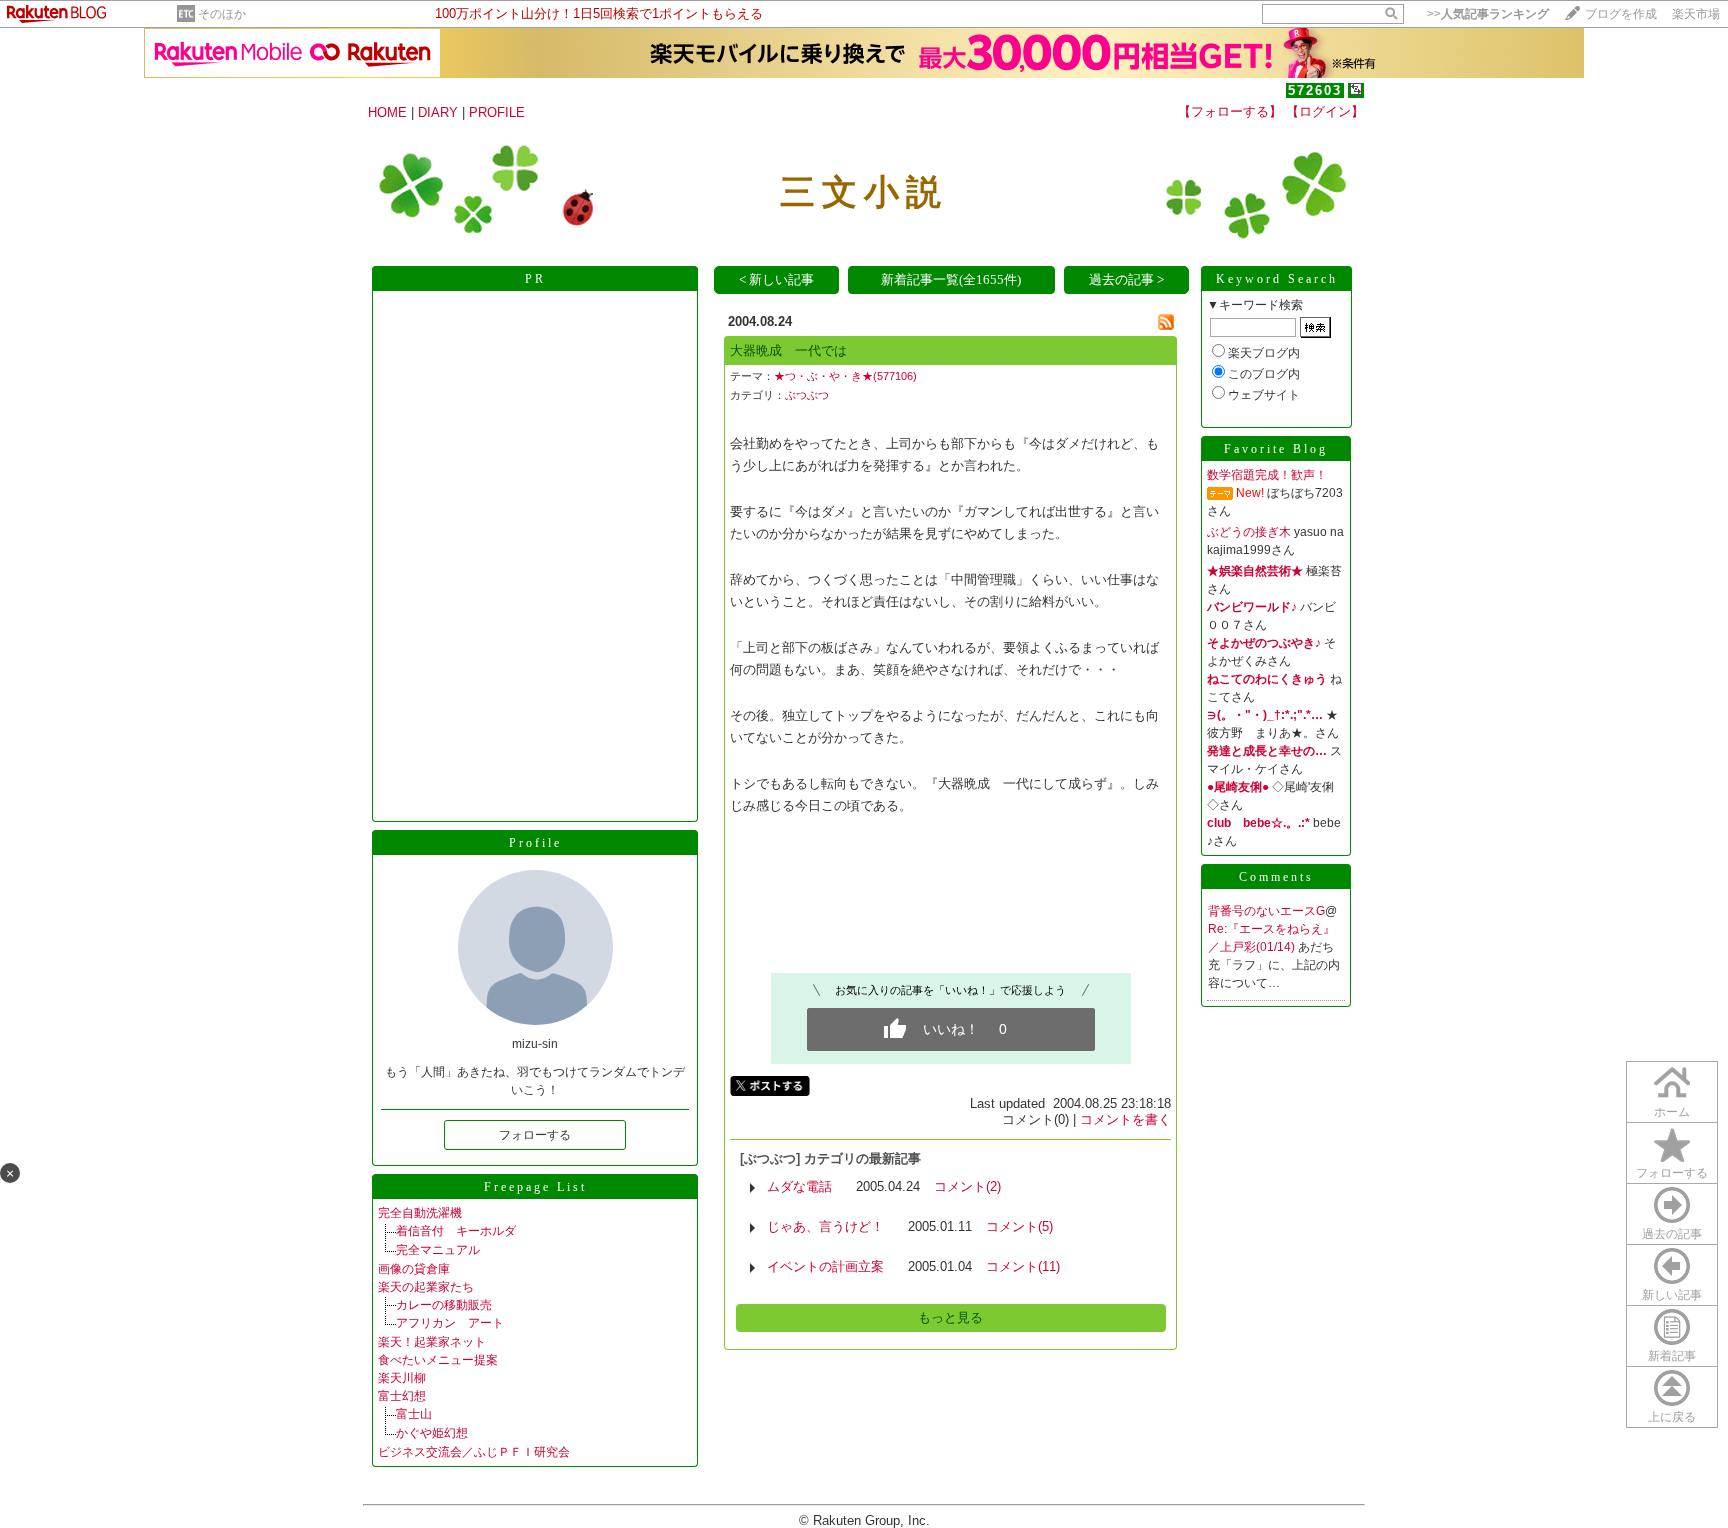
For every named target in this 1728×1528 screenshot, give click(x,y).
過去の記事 (1672, 1234)
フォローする (1672, 1173)
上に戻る (1672, 1417)
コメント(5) (1019, 1226)
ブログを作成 (1621, 14)
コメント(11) (1023, 1266)
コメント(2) (967, 1186)
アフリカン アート (450, 1323)
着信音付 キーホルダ (456, 1231)
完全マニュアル (438, 1250)
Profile (535, 843)
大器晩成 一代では (788, 350)
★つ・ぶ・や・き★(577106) (845, 376)
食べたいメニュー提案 (438, 1360)
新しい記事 (1672, 1295)
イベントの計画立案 (825, 1266)
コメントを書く (1125, 1119)
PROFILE (497, 112)
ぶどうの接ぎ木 (1249, 532)
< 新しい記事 (776, 279)
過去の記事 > (1126, 279)
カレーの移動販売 (444, 1305)
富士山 (414, 1414)
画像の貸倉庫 (414, 1269)
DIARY (438, 112)
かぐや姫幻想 (432, 1433)
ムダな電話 (799, 1186)
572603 (1315, 90)
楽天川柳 (402, 1378)
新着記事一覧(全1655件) (951, 279)
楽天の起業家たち (426, 1287)
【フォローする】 (1230, 111)
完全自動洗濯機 (420, 1213)
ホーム (1672, 1112)
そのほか (222, 14)
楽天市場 (1696, 14)
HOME (387, 112)
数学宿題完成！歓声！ (1267, 475)
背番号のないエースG (1266, 911)
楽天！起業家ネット (432, 1342)
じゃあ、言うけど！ (825, 1226)
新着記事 (1672, 1356)
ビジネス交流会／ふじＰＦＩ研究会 (474, 1452)
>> (1488, 14)
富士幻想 (402, 1396)
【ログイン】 (1325, 111)
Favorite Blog (1276, 449)
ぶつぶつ (807, 395)
